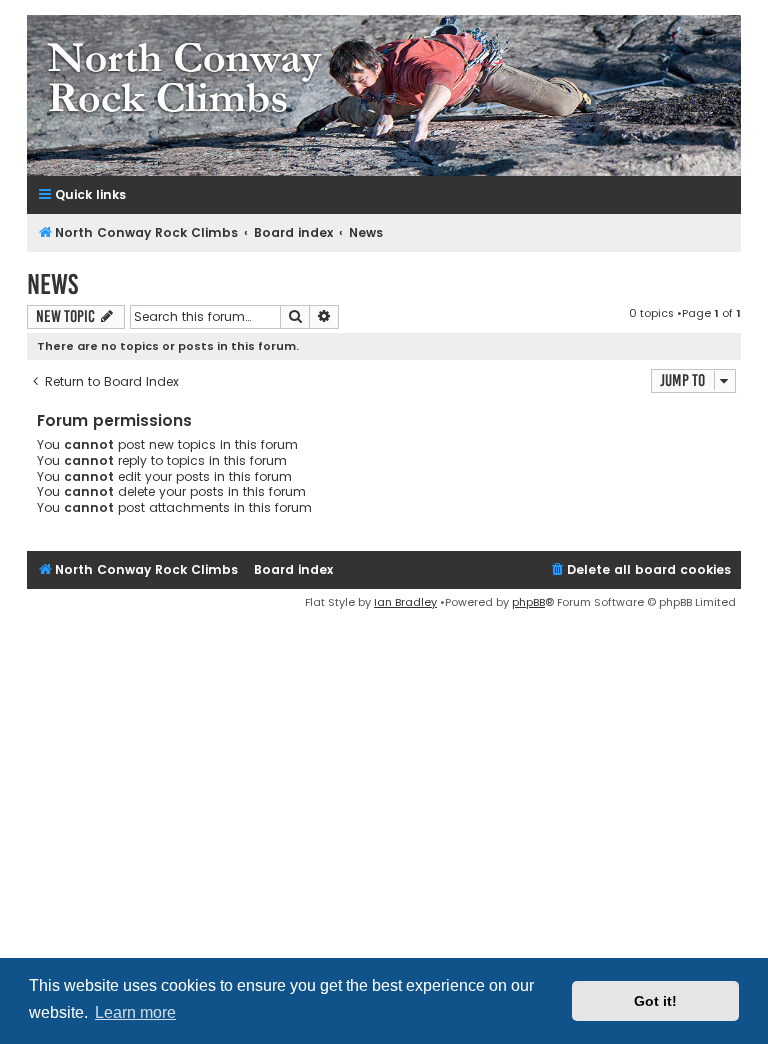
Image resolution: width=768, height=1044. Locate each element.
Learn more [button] (135, 1012)
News (52, 284)
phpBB (528, 602)
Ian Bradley (405, 602)
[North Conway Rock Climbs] (384, 95)
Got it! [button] (655, 1001)
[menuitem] (640, 570)
